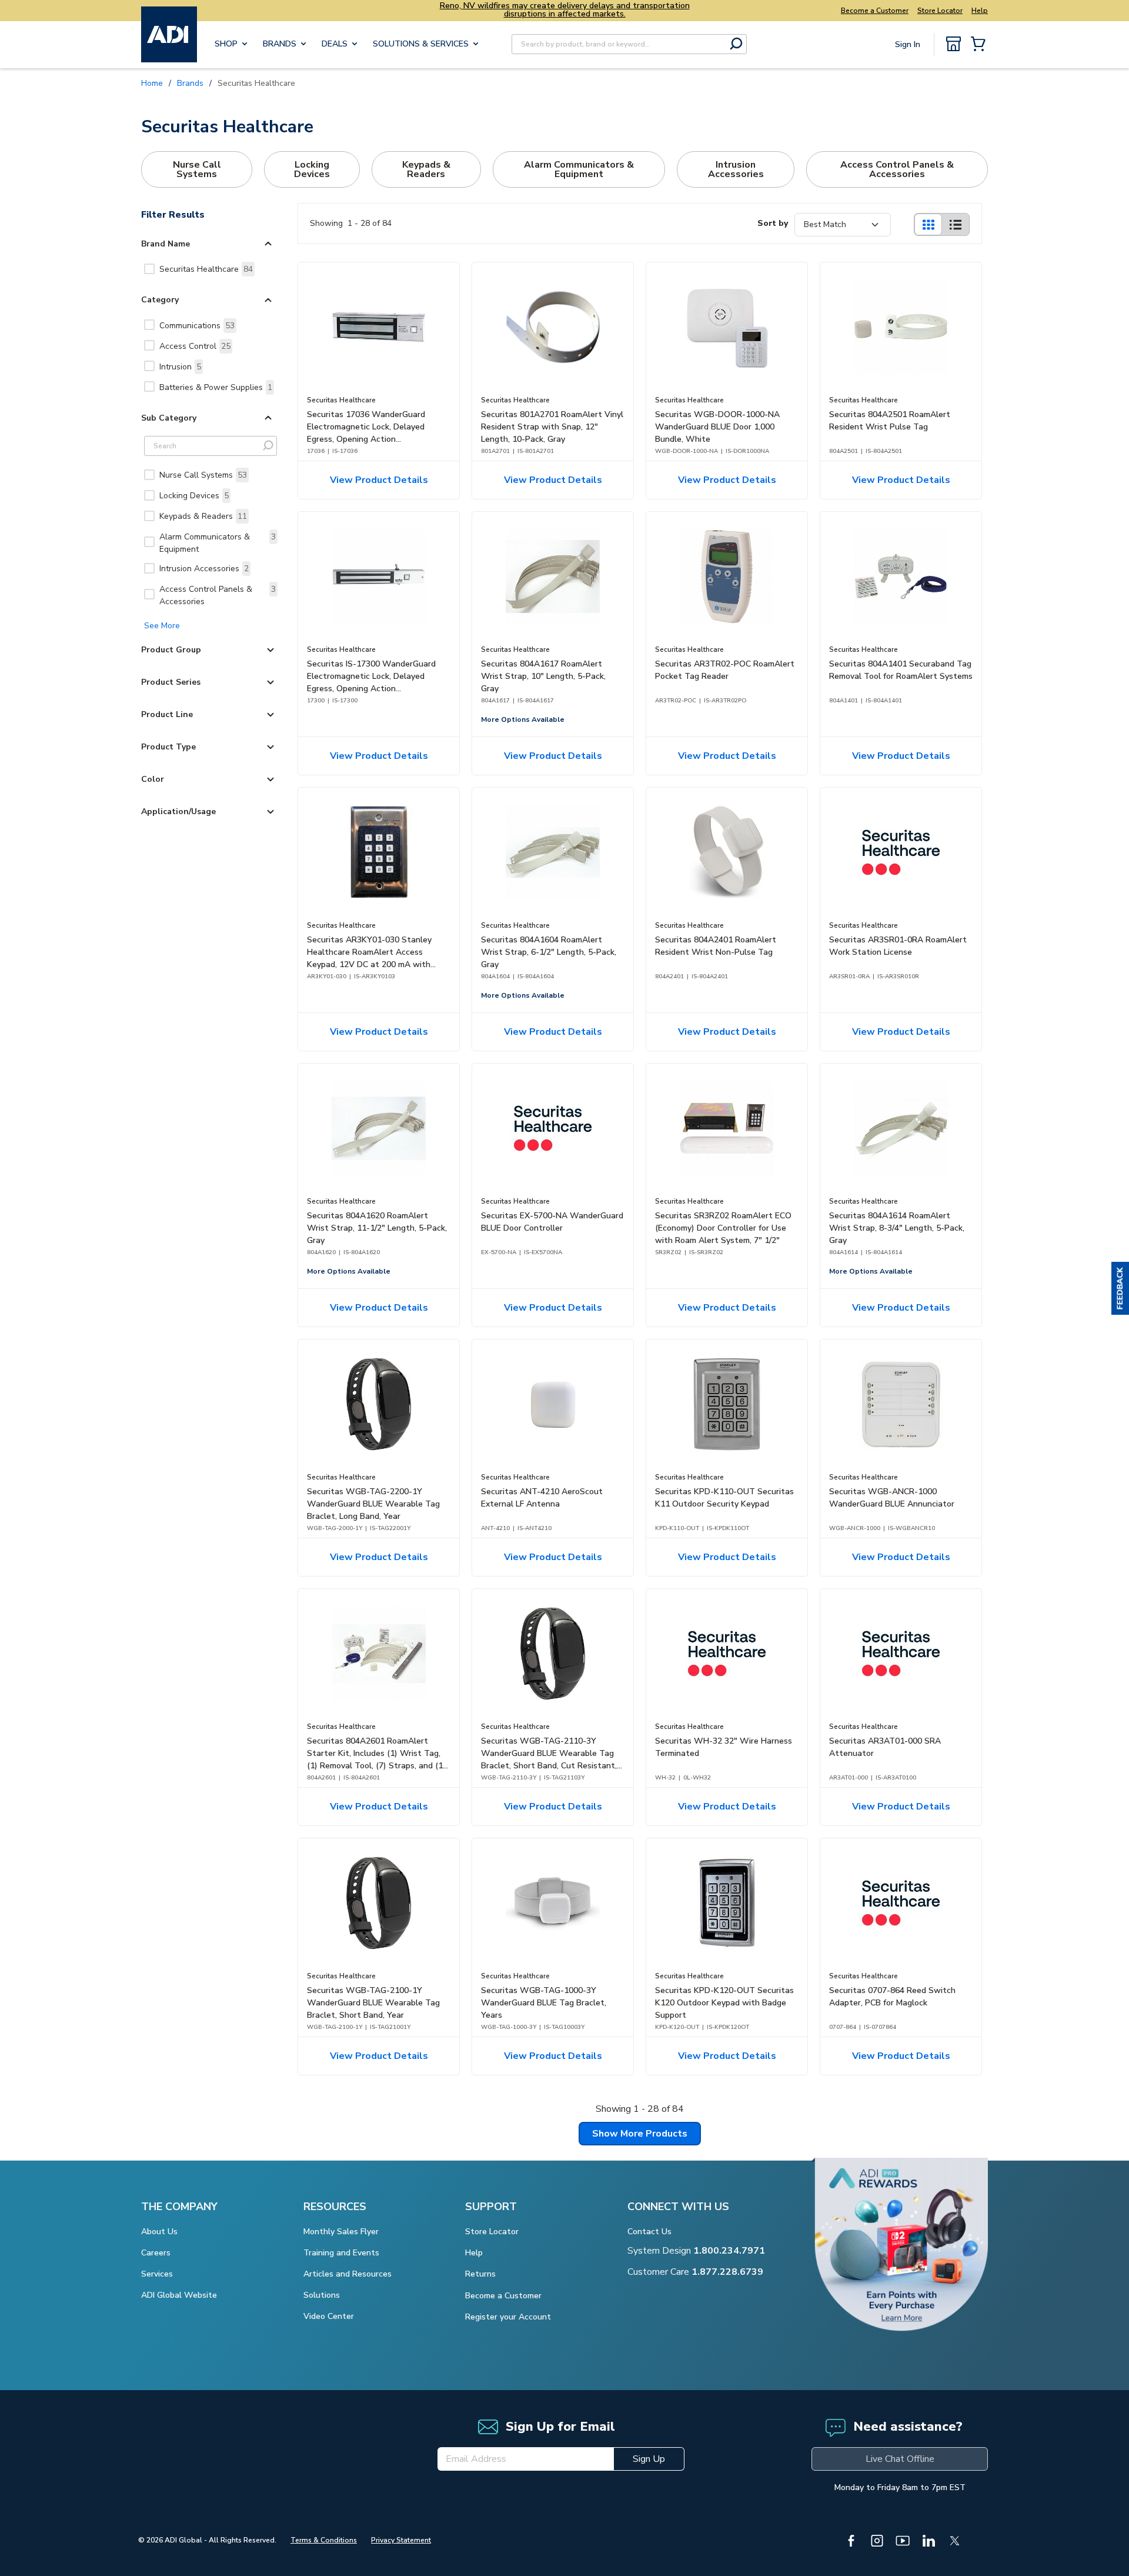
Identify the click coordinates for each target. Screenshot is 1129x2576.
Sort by (773, 223)
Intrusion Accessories (204, 569)
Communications (197, 326)
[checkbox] (149, 269)
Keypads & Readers (203, 516)
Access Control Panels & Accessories (218, 595)
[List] (956, 224)
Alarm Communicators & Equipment (218, 543)
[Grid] (928, 224)
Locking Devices (194, 496)
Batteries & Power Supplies (216, 387)
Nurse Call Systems (203, 475)
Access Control (195, 346)
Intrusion (180, 367)
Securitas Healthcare (206, 269)
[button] (1120, 1288)
